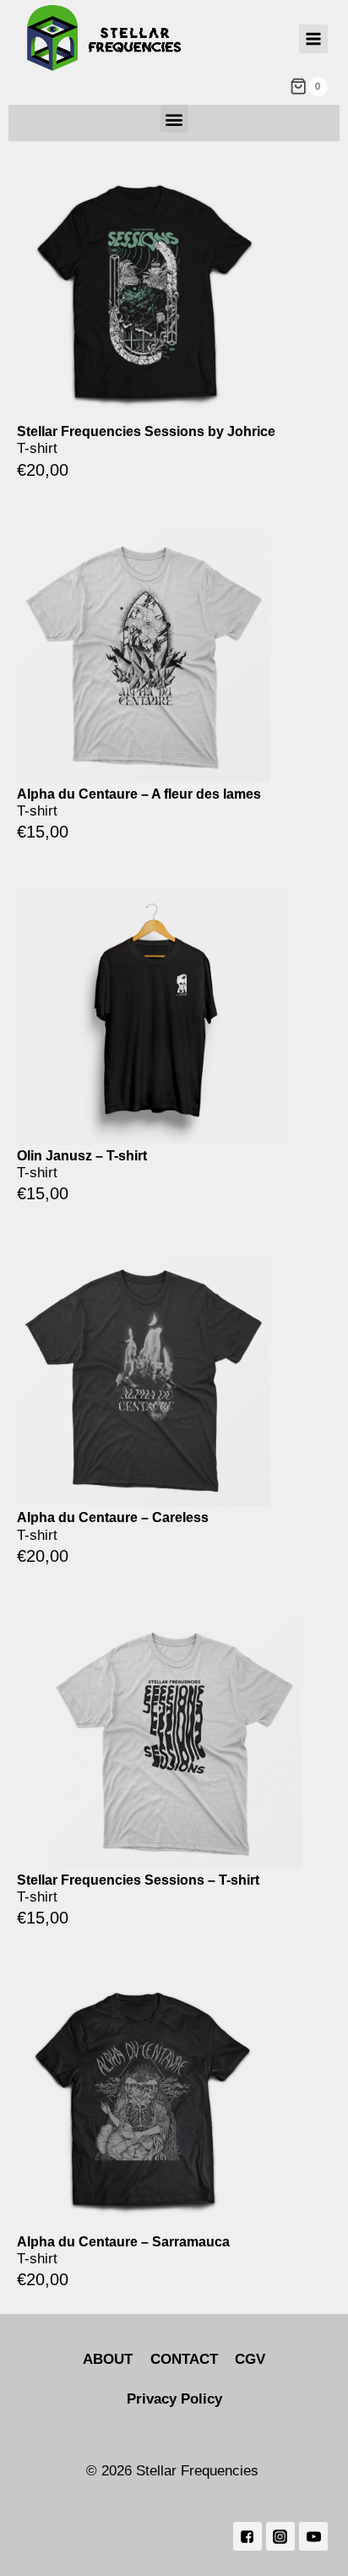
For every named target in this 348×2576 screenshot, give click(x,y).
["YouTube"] (313, 2536)
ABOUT (108, 2359)
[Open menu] (313, 39)
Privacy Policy (174, 2399)
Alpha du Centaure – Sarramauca (123, 2242)
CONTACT (184, 2359)
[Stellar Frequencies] (105, 38)
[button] (174, 119)
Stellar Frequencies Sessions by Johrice (146, 431)
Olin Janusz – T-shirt (82, 1156)
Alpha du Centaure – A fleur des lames (139, 794)
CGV (250, 2359)
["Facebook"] (247, 2536)
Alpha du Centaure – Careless (113, 1517)
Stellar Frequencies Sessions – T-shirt (138, 1880)
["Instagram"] (280, 2536)
